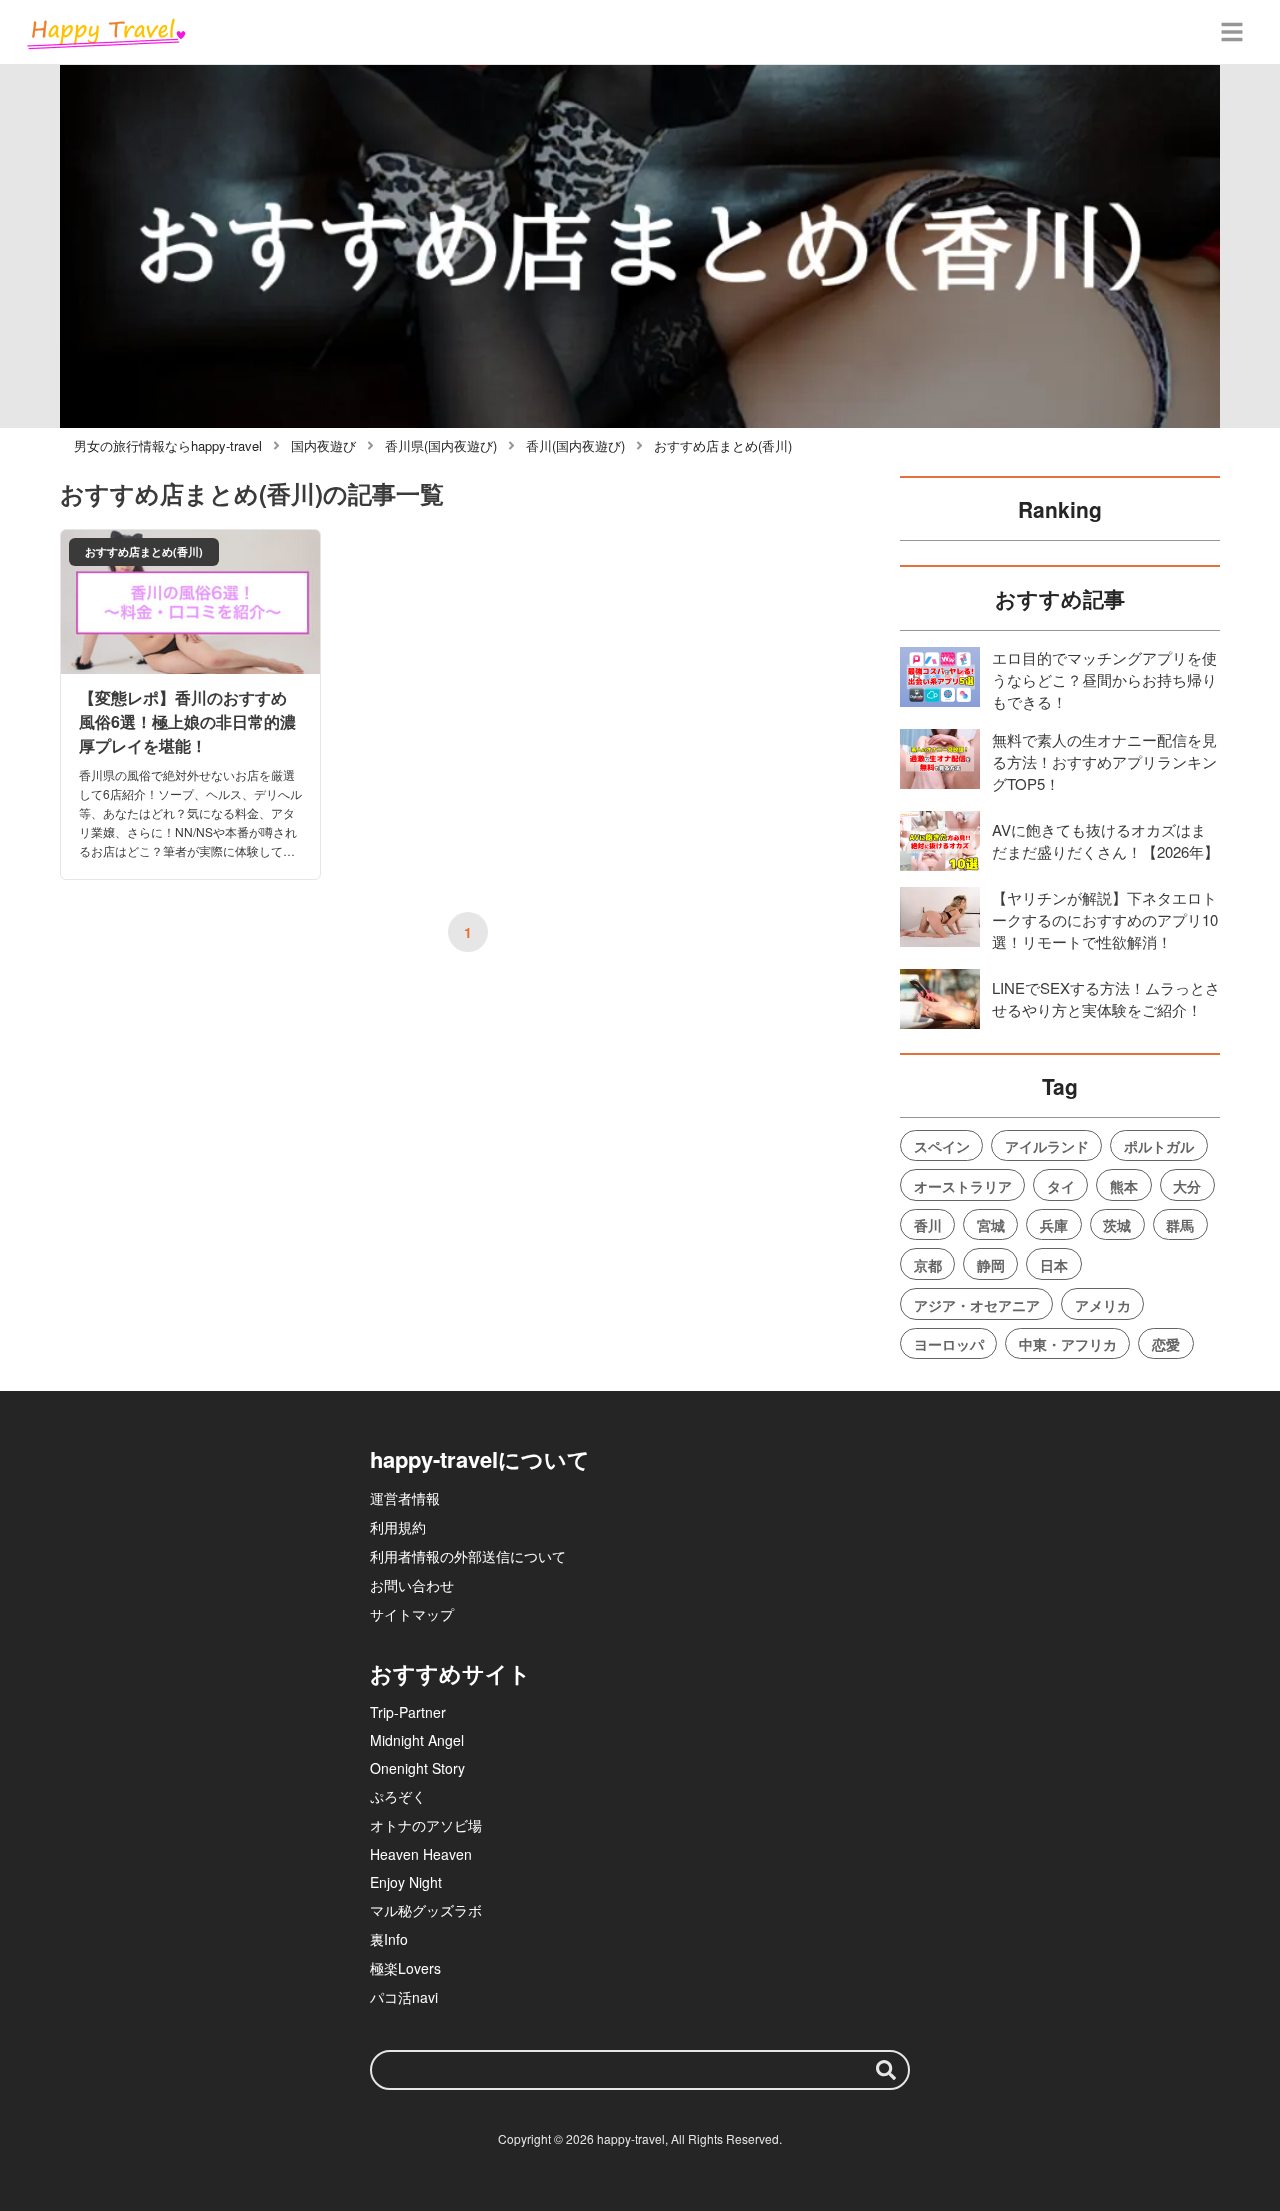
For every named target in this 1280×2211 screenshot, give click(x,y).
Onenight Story (417, 1768)
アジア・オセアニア (977, 1305)
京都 (928, 1265)
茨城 (1117, 1225)
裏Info (389, 1939)
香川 (928, 1225)
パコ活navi (404, 1997)
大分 (1187, 1186)
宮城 (991, 1225)
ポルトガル (1159, 1146)
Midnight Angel (417, 1740)
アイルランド (1047, 1146)
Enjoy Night (406, 1882)
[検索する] (886, 2070)
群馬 (1180, 1225)
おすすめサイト (450, 1673)
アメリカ (1103, 1305)
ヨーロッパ (949, 1344)
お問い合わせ (412, 1585)
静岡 (991, 1265)
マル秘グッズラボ (426, 1910)
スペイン (942, 1146)
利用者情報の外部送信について (468, 1556)
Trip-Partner (408, 1712)
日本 (1054, 1265)
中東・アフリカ (1068, 1344)
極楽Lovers (405, 1968)
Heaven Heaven (421, 1854)
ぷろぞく (398, 1796)
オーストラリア (963, 1186)
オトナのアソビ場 (426, 1825)
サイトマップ (412, 1614)
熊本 (1124, 1186)
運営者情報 (405, 1498)
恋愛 (1166, 1344)
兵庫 (1054, 1225)
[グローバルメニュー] (1232, 32)
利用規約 (398, 1527)
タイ (1061, 1186)
